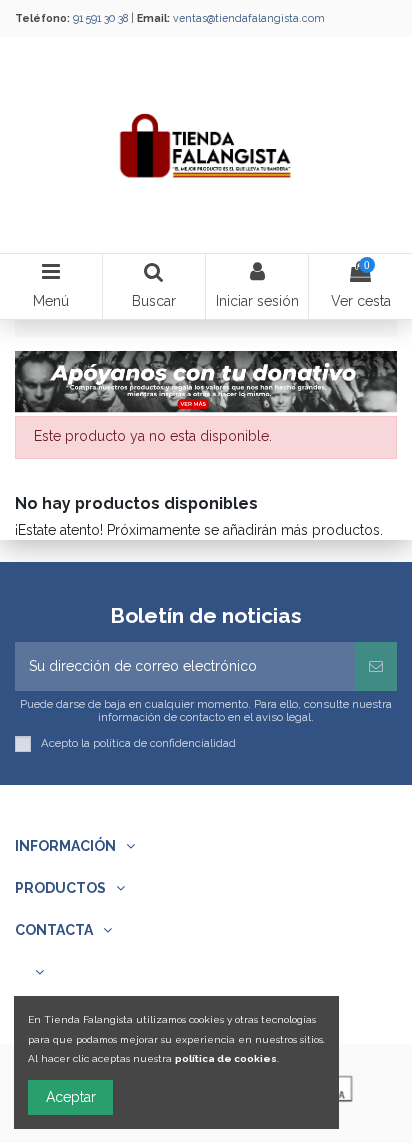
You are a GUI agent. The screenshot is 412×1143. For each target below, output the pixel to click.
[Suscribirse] (376, 666)
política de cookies (226, 1058)
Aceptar (71, 1097)
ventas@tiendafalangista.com (249, 18)
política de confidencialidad (164, 743)
